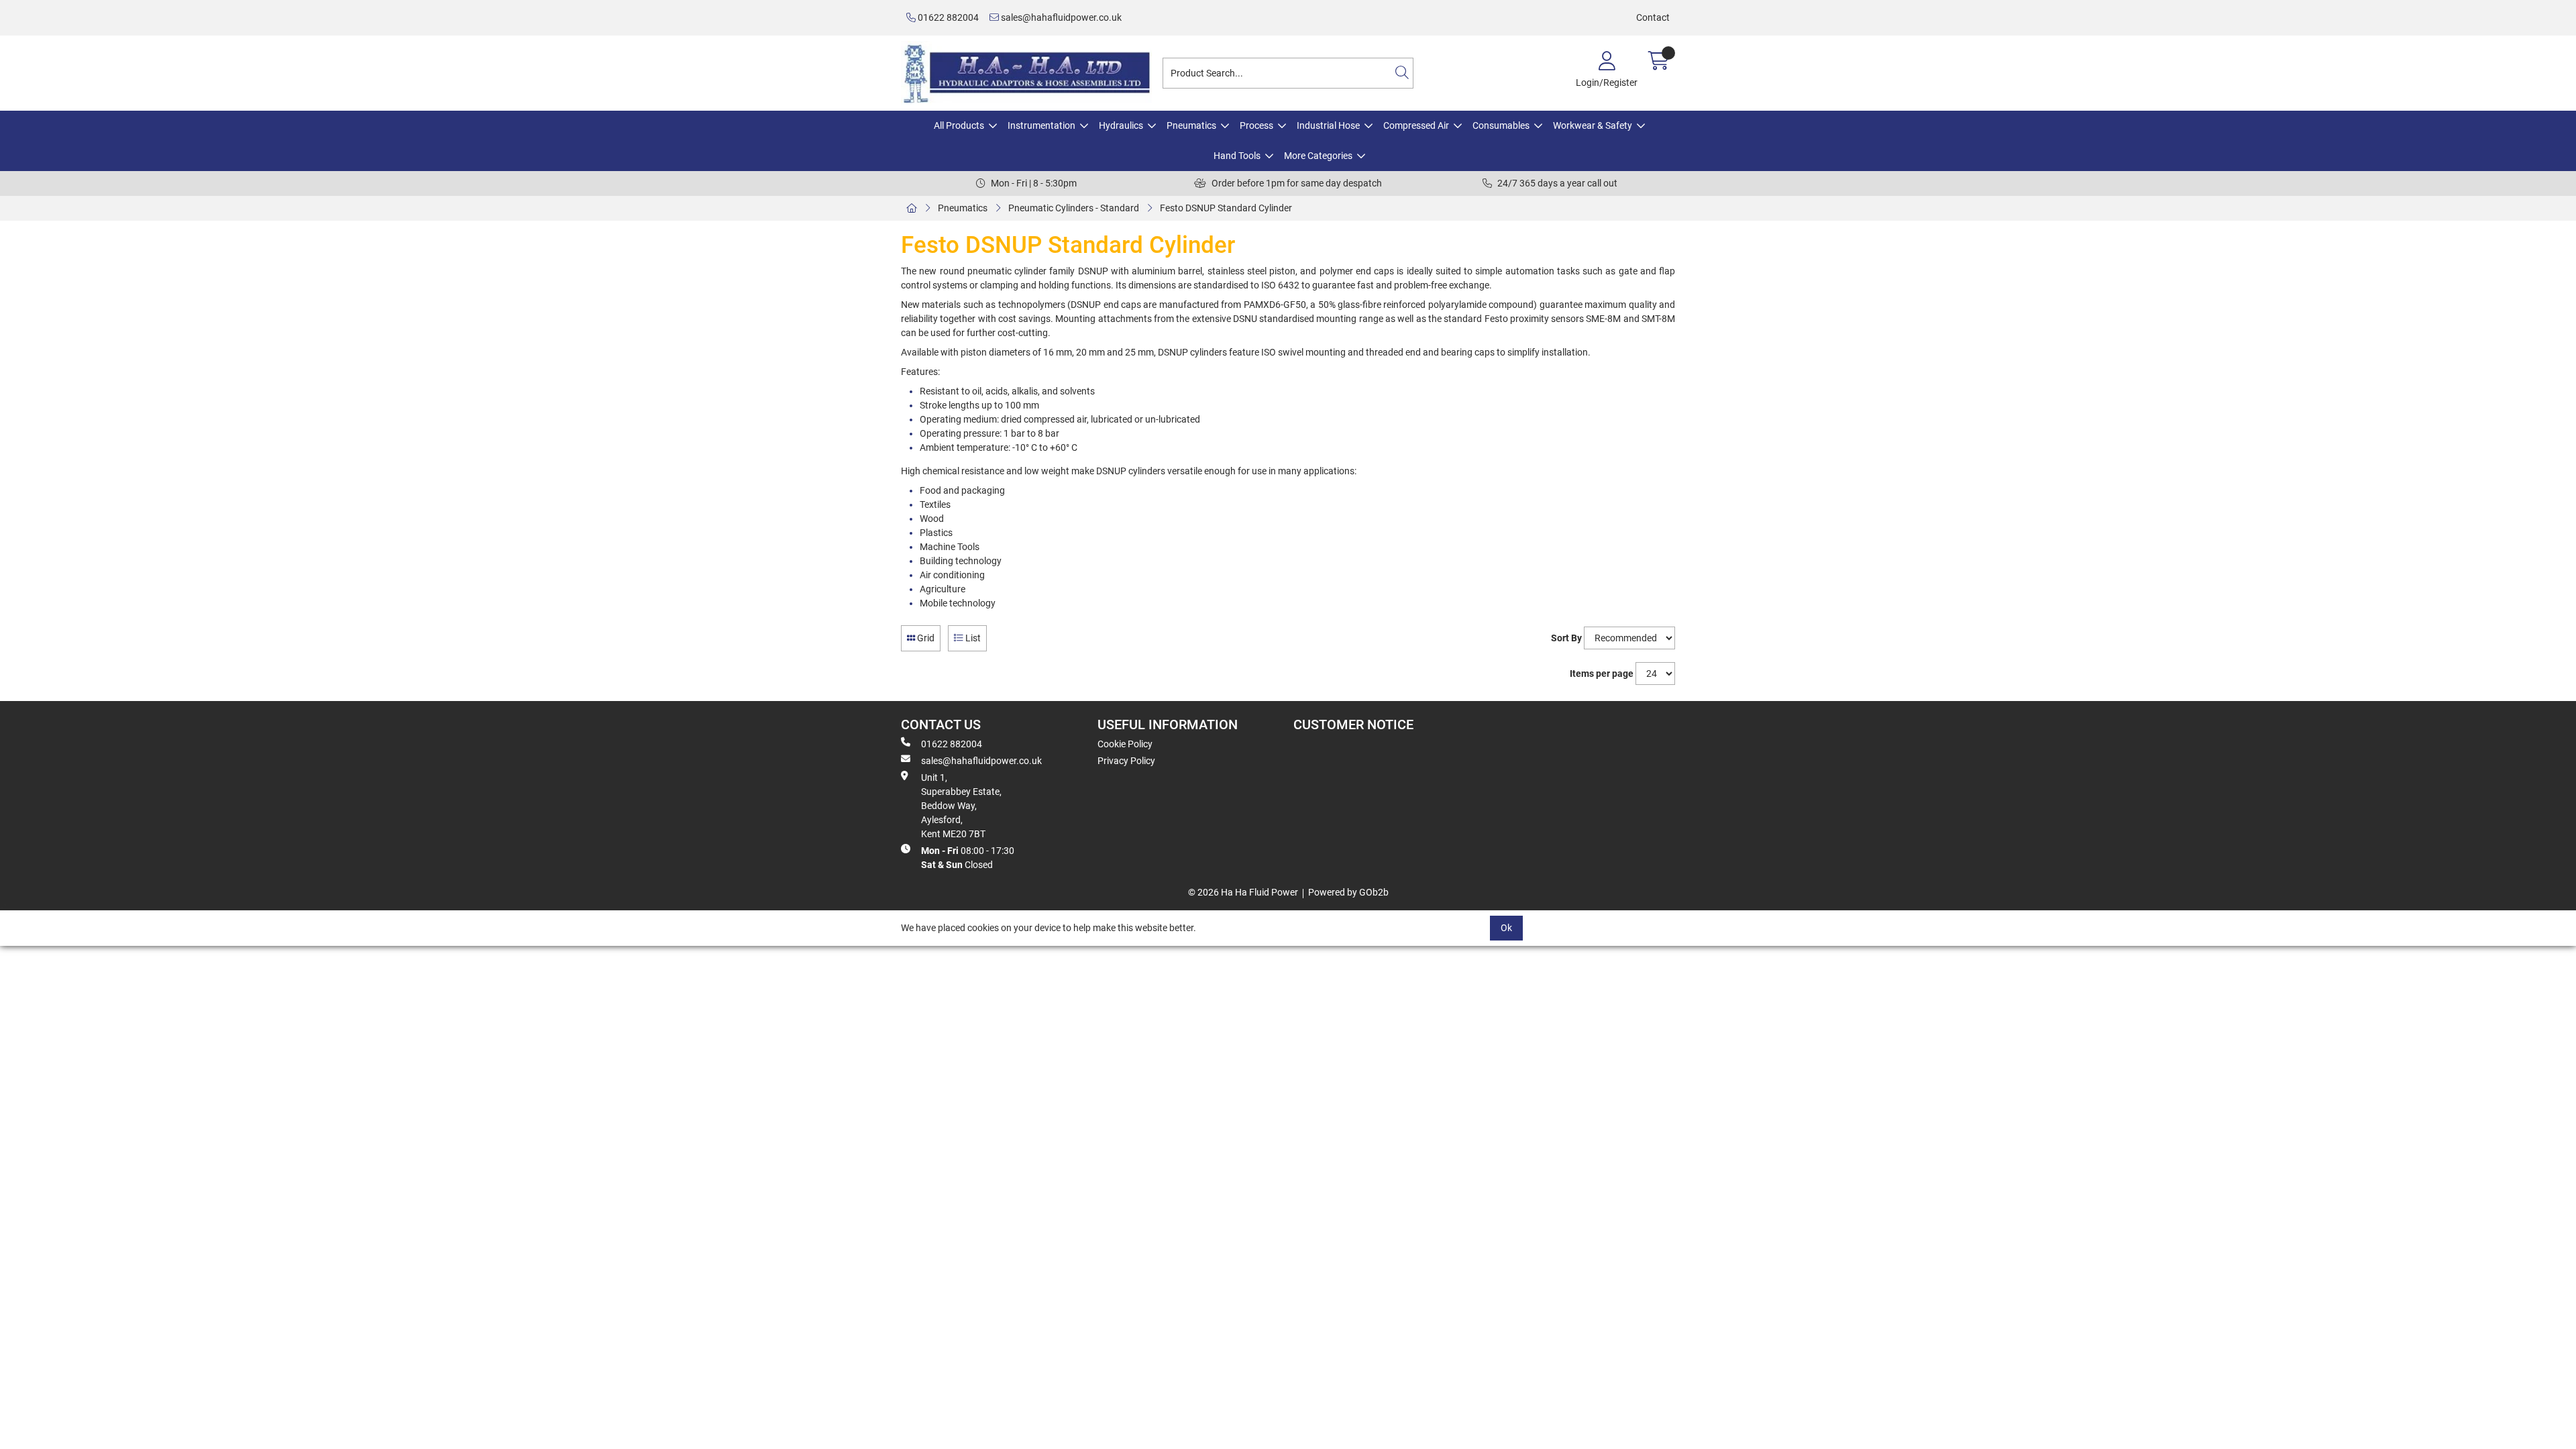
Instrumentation (1041, 125)
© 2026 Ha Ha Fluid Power (1243, 892)
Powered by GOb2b (1348, 892)
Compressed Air (1416, 125)
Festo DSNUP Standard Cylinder (1226, 208)
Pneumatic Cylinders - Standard (1074, 208)
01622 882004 (947, 17)
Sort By (1566, 638)
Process (1256, 125)
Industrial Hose (1328, 125)
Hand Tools (1237, 156)
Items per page (1602, 674)
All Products (959, 125)
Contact (1653, 17)
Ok (1506, 928)
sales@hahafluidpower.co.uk (1060, 17)
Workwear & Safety (1593, 125)
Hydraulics (1121, 125)
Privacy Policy (1126, 761)
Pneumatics (1191, 125)
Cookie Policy (1125, 744)
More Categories (1318, 156)
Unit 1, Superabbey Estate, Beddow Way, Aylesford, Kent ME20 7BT (961, 806)
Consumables (1501, 125)
